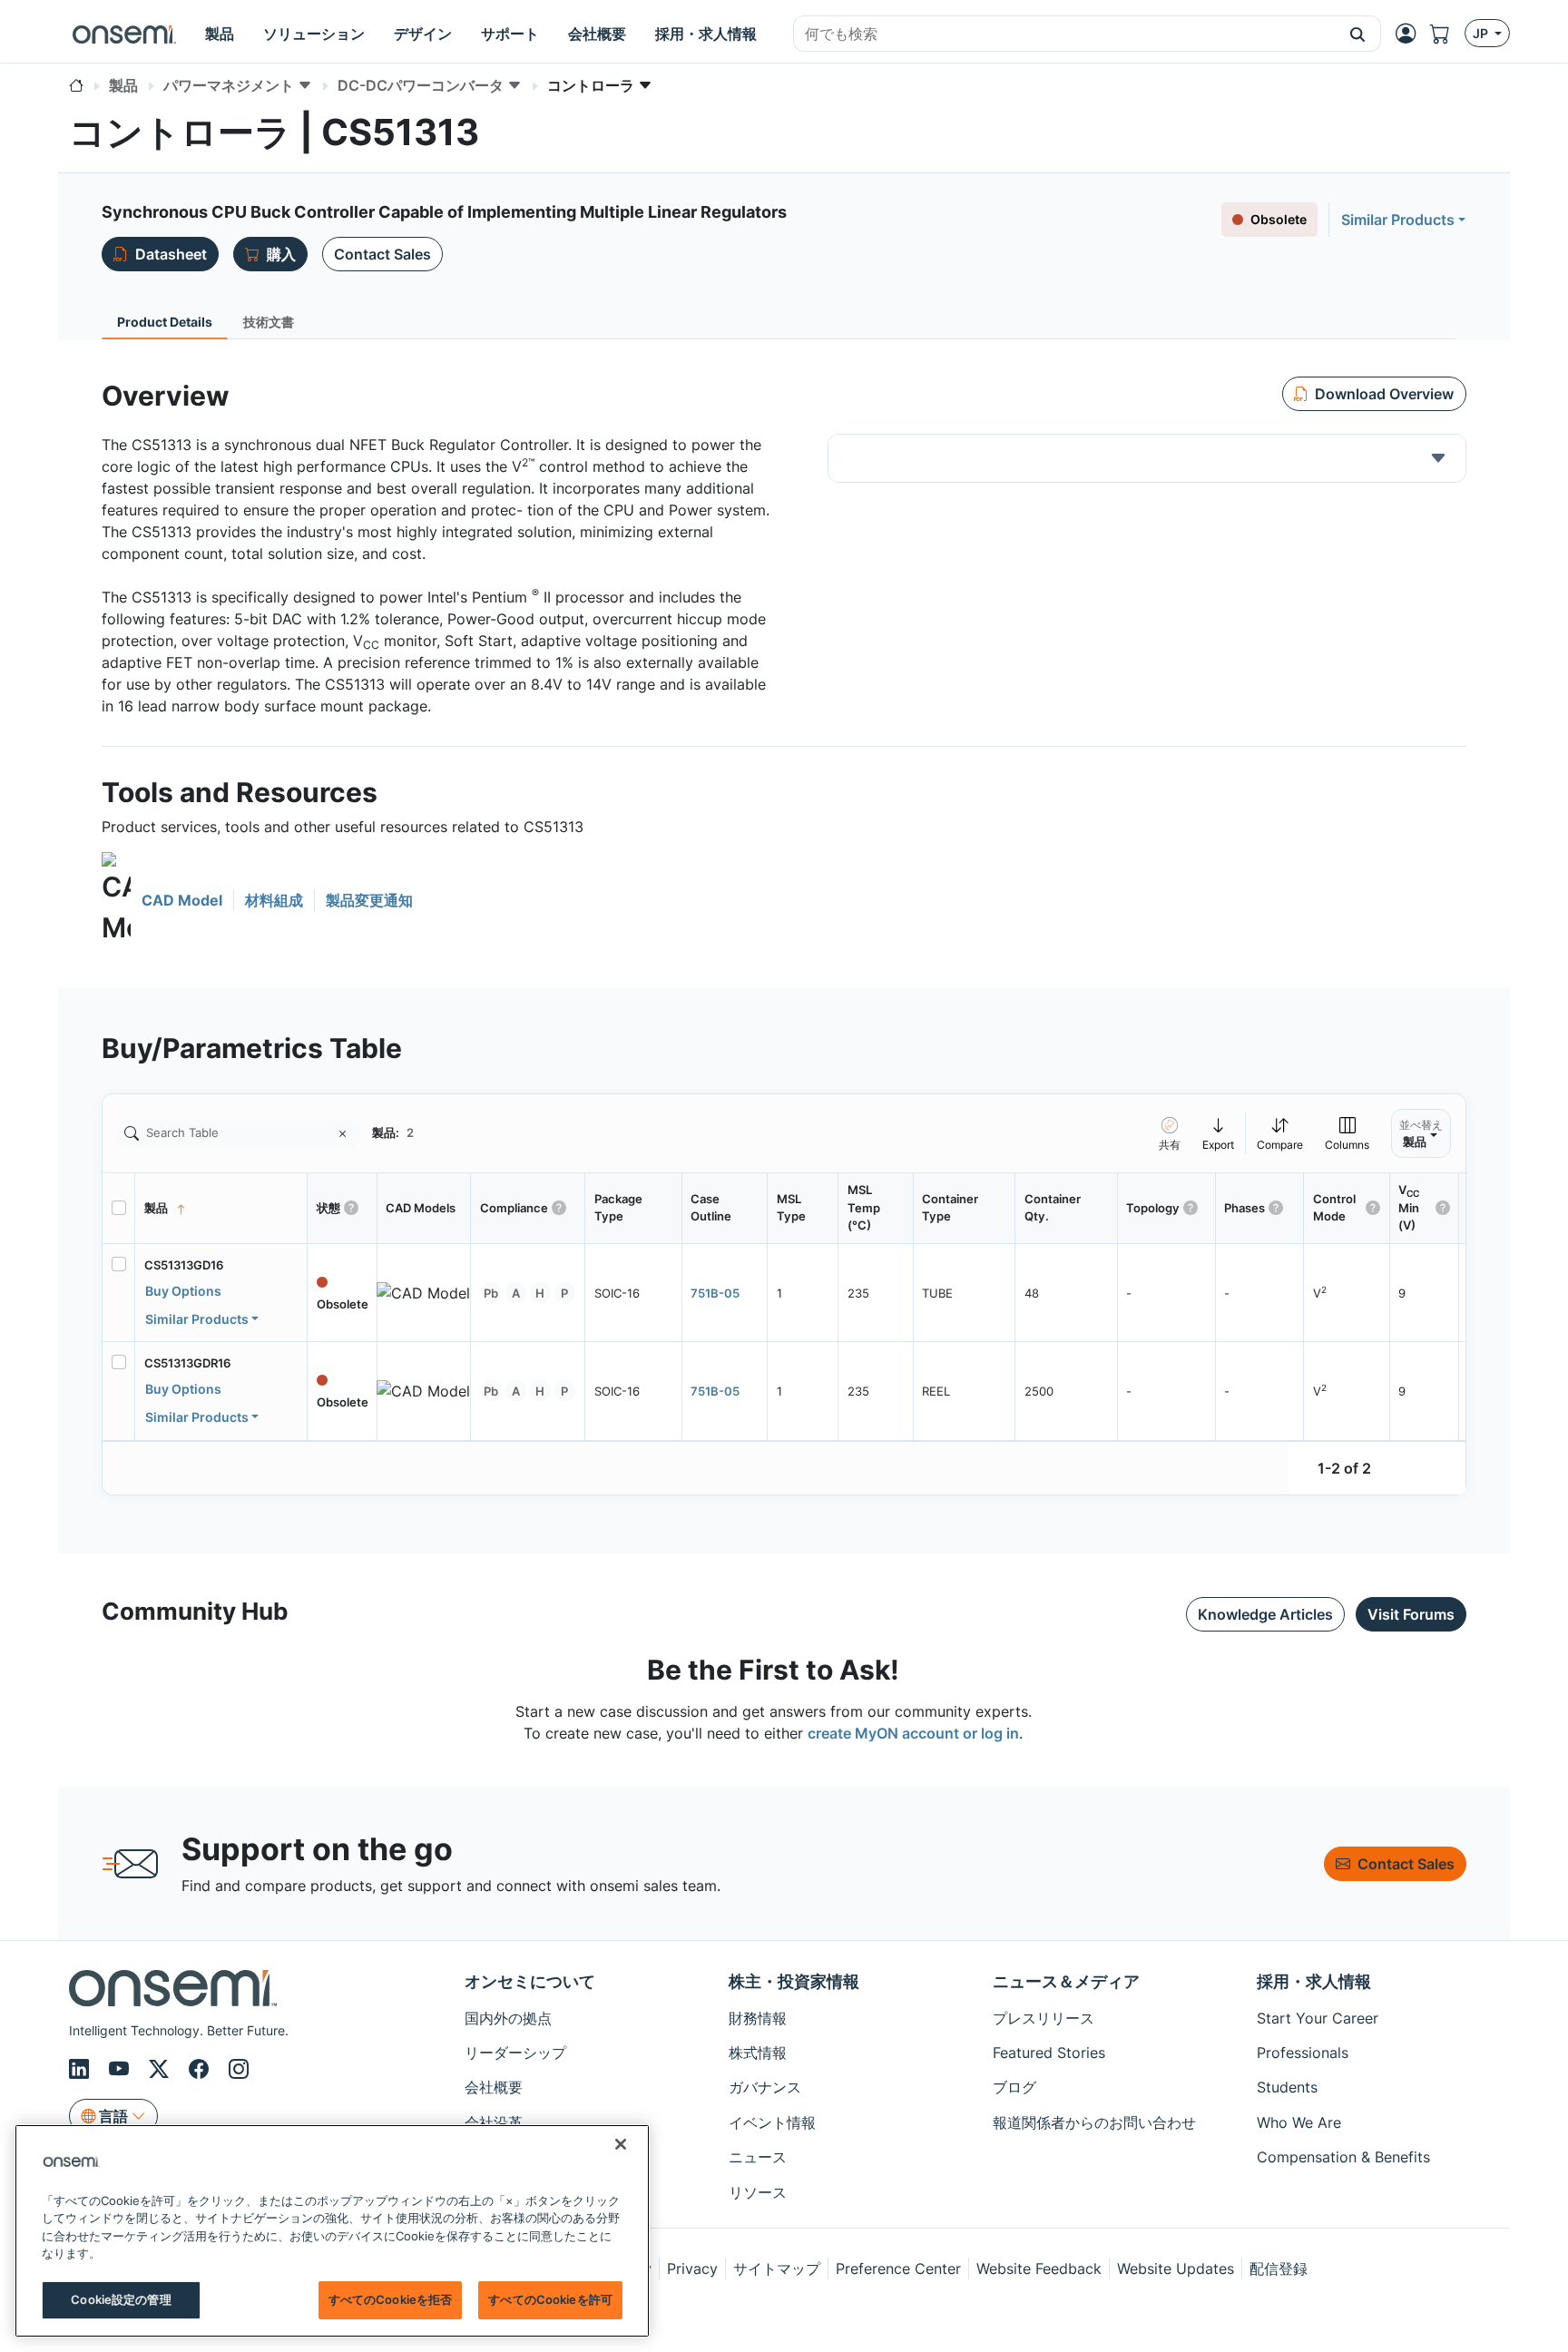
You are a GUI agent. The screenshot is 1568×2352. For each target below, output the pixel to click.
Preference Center (898, 2269)
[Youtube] (122, 2069)
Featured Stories (1049, 2053)
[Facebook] (201, 2069)
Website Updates (1176, 2269)
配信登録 (1279, 2269)
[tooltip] (1219, 1133)
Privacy (692, 2269)
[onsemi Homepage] (124, 34)
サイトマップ (777, 2269)
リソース (758, 2192)
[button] (1358, 34)
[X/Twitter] (162, 2069)
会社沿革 (494, 2122)
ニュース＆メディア (1066, 1981)
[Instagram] (239, 2069)
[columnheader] (221, 1209)
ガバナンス (765, 2087)
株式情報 (758, 2053)
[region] (332, 2231)
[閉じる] (621, 2144)
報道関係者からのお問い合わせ (1094, 2122)
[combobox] (1064, 34)
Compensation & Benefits (1343, 2157)
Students (1287, 2087)
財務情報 (758, 2018)
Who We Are (1299, 2122)
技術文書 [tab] (269, 322)
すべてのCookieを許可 (550, 2299)
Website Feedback (1039, 2269)
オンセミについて (530, 1981)
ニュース (758, 2157)
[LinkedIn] (82, 2069)
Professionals (1303, 2053)
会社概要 (494, 2087)
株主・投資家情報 (794, 1981)
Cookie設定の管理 (121, 2299)
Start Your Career (1318, 2018)
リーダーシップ (515, 2053)
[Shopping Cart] (1447, 34)
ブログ (1014, 2087)
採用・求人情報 (1314, 1981)
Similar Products (1398, 220)
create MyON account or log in (913, 1733)
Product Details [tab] (165, 322)
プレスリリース (1044, 2018)
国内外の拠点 (508, 2018)
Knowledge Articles (1265, 1614)
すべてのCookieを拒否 (391, 2299)
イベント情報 (772, 2122)
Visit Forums (1411, 1614)
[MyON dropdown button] (1411, 34)
